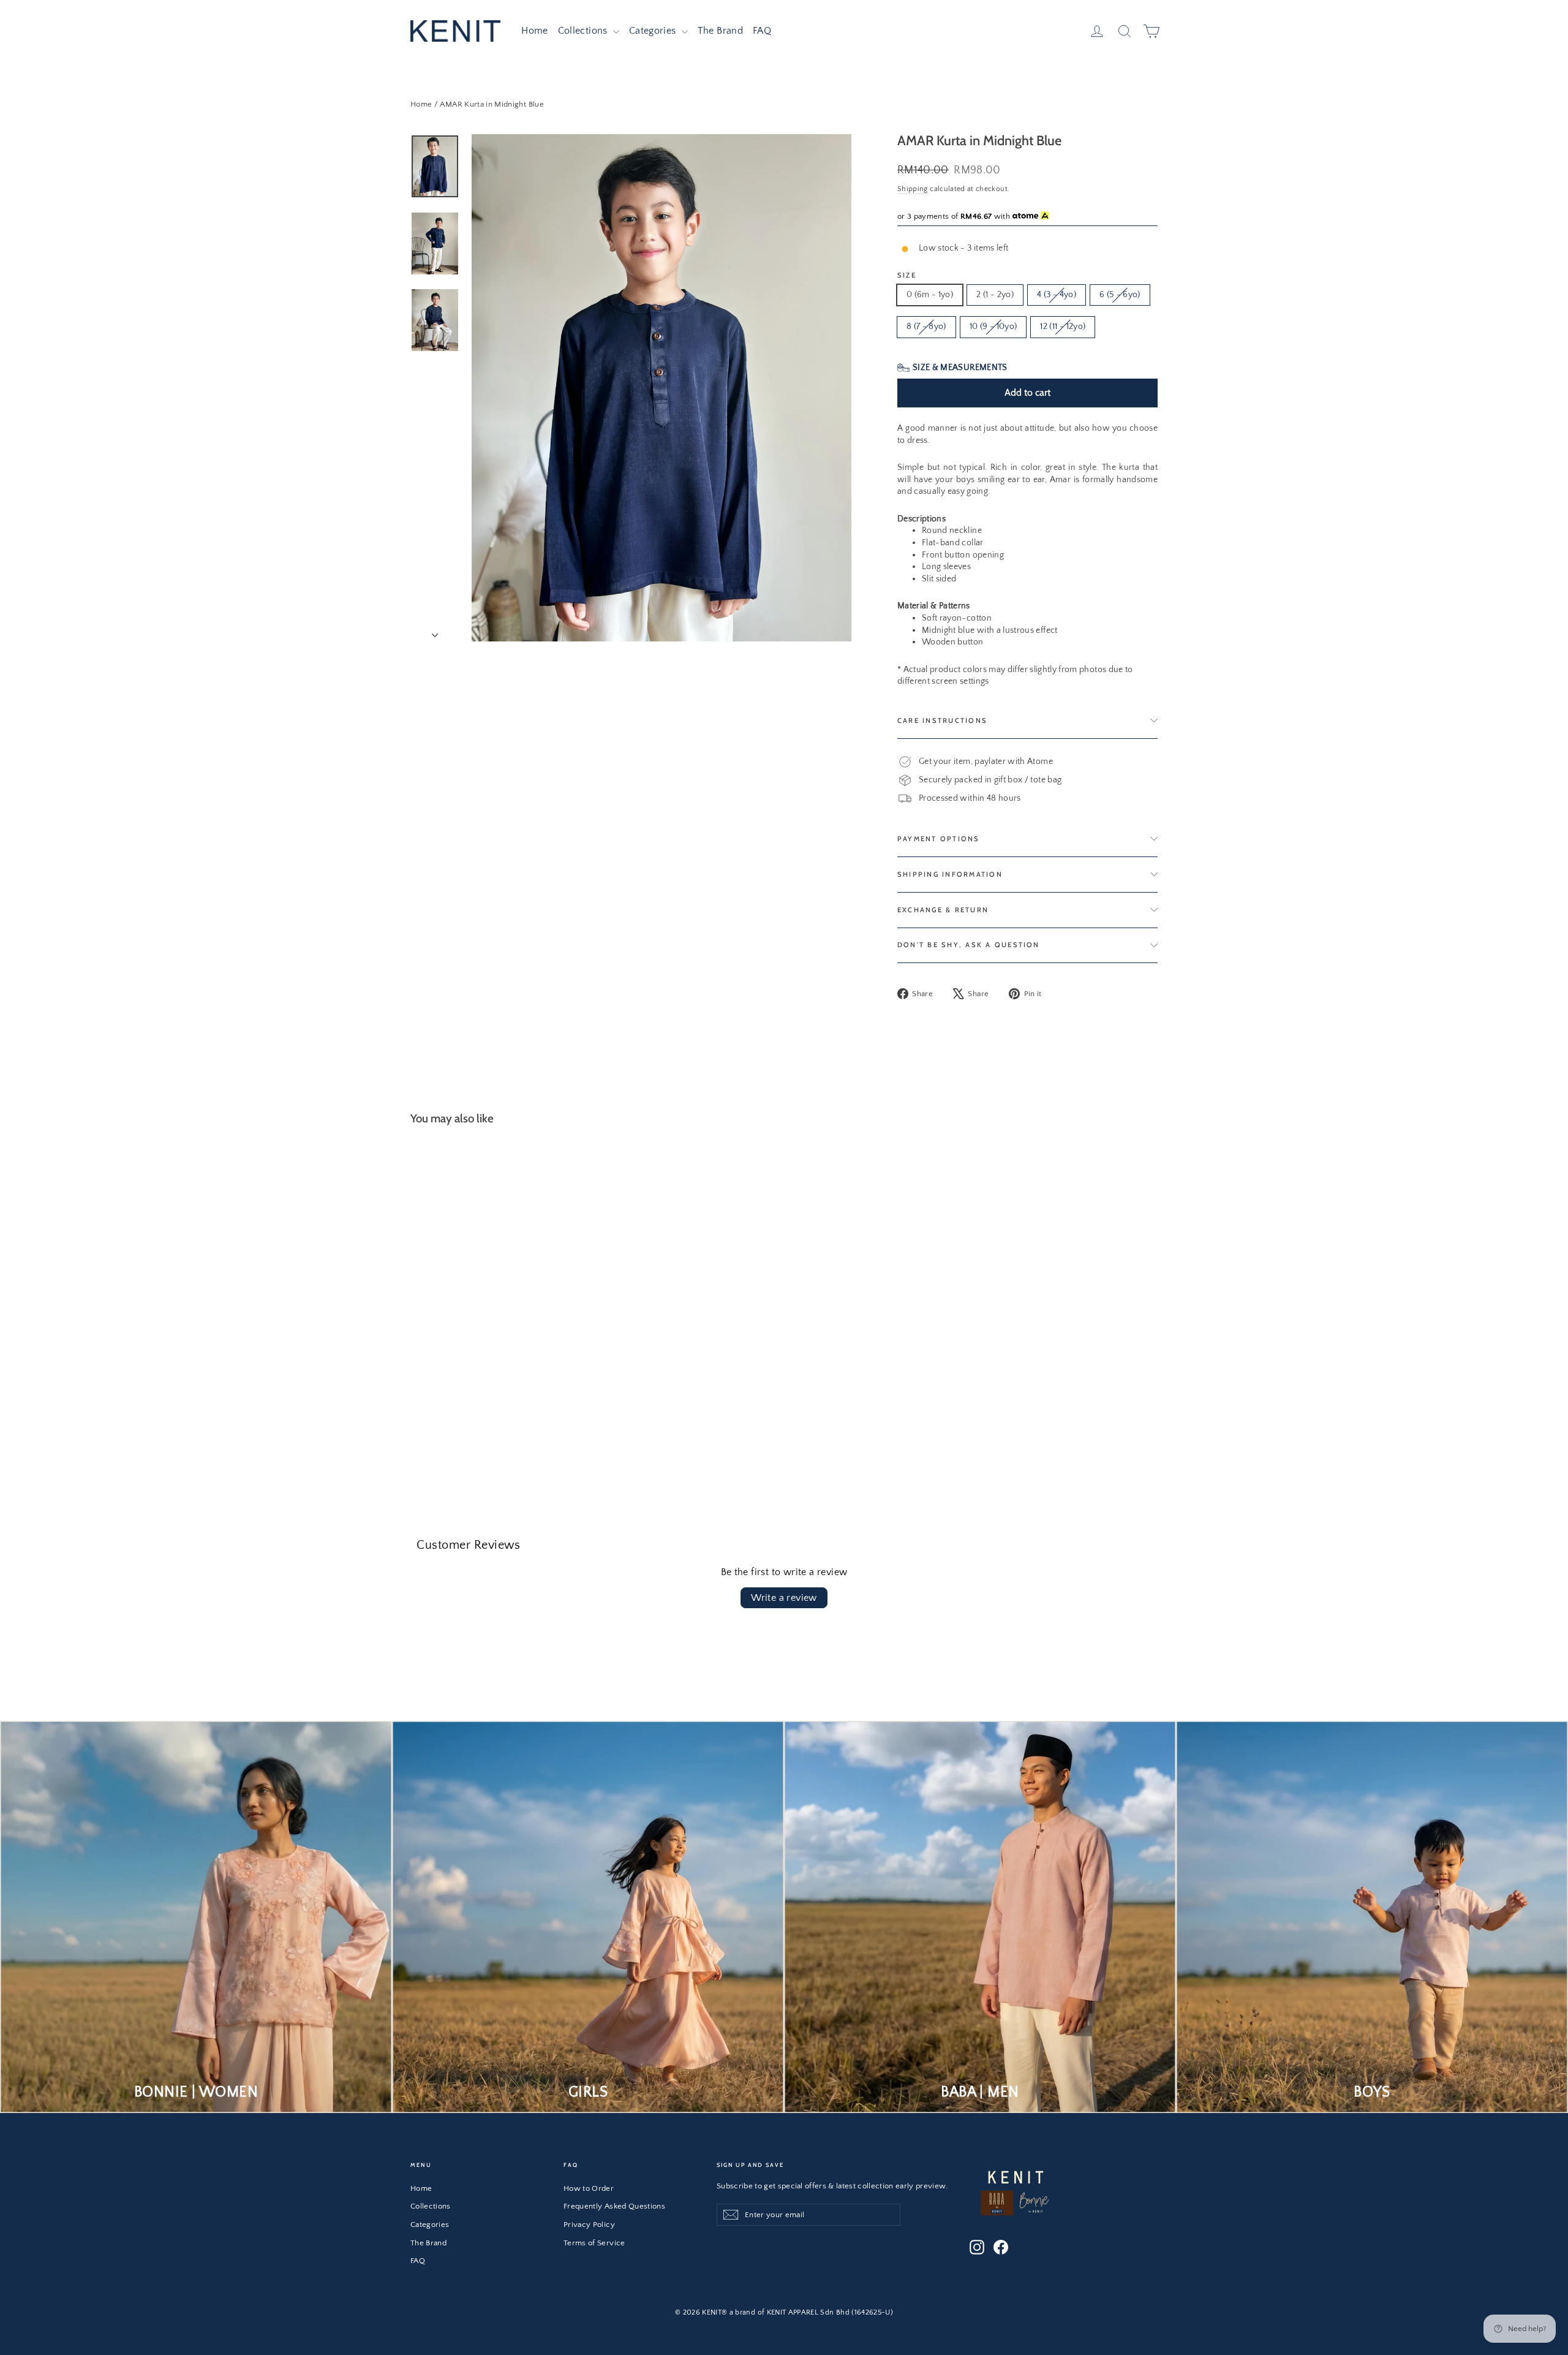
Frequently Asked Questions (614, 2206)
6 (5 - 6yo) (1120, 295)
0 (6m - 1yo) (930, 295)
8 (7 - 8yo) (926, 327)
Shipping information (950, 874)
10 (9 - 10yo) (993, 327)
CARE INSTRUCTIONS (942, 720)
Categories (654, 31)
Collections (584, 31)
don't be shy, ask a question (969, 945)
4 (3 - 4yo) (1057, 295)
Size (907, 275)
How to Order (589, 2188)
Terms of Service (594, 2243)
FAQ (762, 31)
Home (534, 31)
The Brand (720, 31)
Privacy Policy (589, 2225)
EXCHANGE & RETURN (943, 910)
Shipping (913, 189)
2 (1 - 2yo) (995, 295)
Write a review (784, 1598)
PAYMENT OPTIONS (939, 839)
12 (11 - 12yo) (1063, 327)
